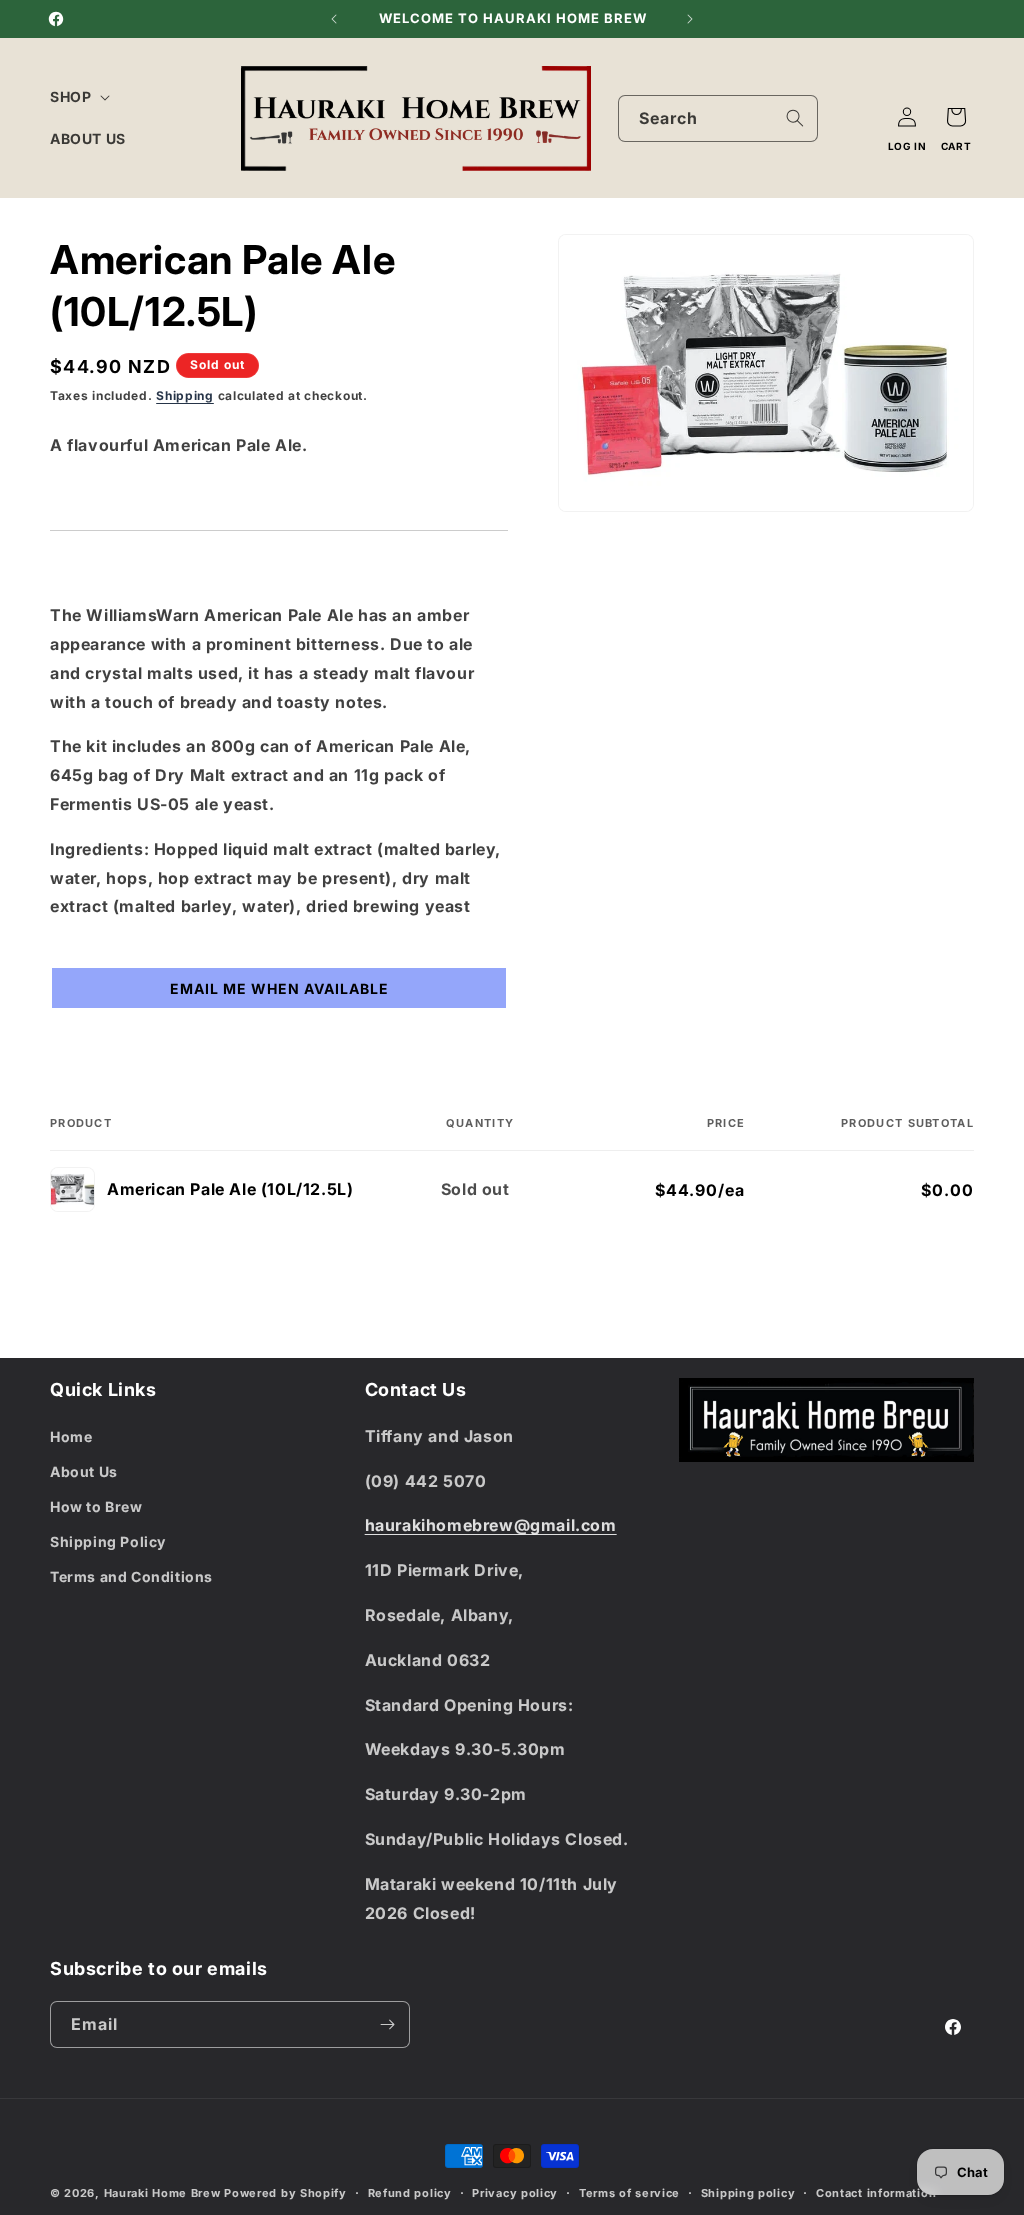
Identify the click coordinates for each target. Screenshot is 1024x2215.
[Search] (795, 118)
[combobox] (718, 118)
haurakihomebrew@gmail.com (491, 1525)
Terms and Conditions (131, 1576)
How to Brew (96, 1506)
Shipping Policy (108, 1541)
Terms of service (629, 2193)
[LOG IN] (907, 117)
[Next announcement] (690, 19)
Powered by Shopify (285, 2193)
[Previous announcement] (334, 19)
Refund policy (410, 2193)
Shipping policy (748, 2193)
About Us (84, 1471)
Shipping (185, 395)
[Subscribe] (387, 2024)
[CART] (956, 117)
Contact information (876, 2193)
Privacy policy (515, 2193)
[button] (78, 97)
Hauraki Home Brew (164, 2193)
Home (71, 1436)
